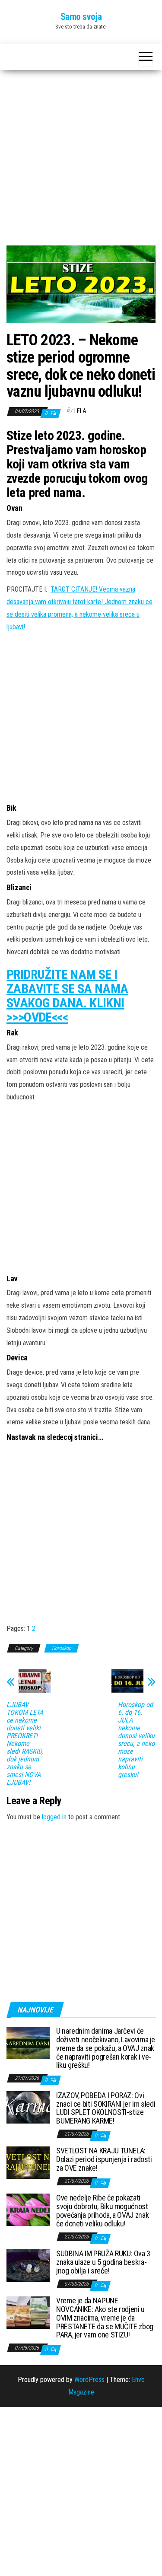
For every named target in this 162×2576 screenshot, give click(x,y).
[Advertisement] (81, 161)
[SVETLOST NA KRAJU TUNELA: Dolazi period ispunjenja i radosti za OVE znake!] (28, 2162)
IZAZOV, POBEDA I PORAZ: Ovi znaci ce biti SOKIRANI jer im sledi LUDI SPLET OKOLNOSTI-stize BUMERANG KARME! (106, 2108)
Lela (80, 411)
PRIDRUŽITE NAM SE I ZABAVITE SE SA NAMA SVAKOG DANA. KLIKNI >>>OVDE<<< (67, 996)
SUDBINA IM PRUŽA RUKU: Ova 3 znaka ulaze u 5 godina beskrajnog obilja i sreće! (103, 2262)
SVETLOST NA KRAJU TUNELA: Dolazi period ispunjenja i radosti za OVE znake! (104, 2159)
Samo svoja (81, 17)
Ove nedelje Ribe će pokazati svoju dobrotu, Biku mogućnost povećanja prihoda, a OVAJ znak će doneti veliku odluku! (102, 2210)
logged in (54, 1817)
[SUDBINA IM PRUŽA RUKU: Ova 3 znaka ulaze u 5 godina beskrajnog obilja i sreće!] (28, 2265)
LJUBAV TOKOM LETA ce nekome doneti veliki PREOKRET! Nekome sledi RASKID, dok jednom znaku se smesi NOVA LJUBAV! (25, 1744)
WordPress (89, 2380)
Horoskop (62, 1648)
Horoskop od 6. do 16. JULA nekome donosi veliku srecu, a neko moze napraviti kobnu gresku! (136, 1740)
